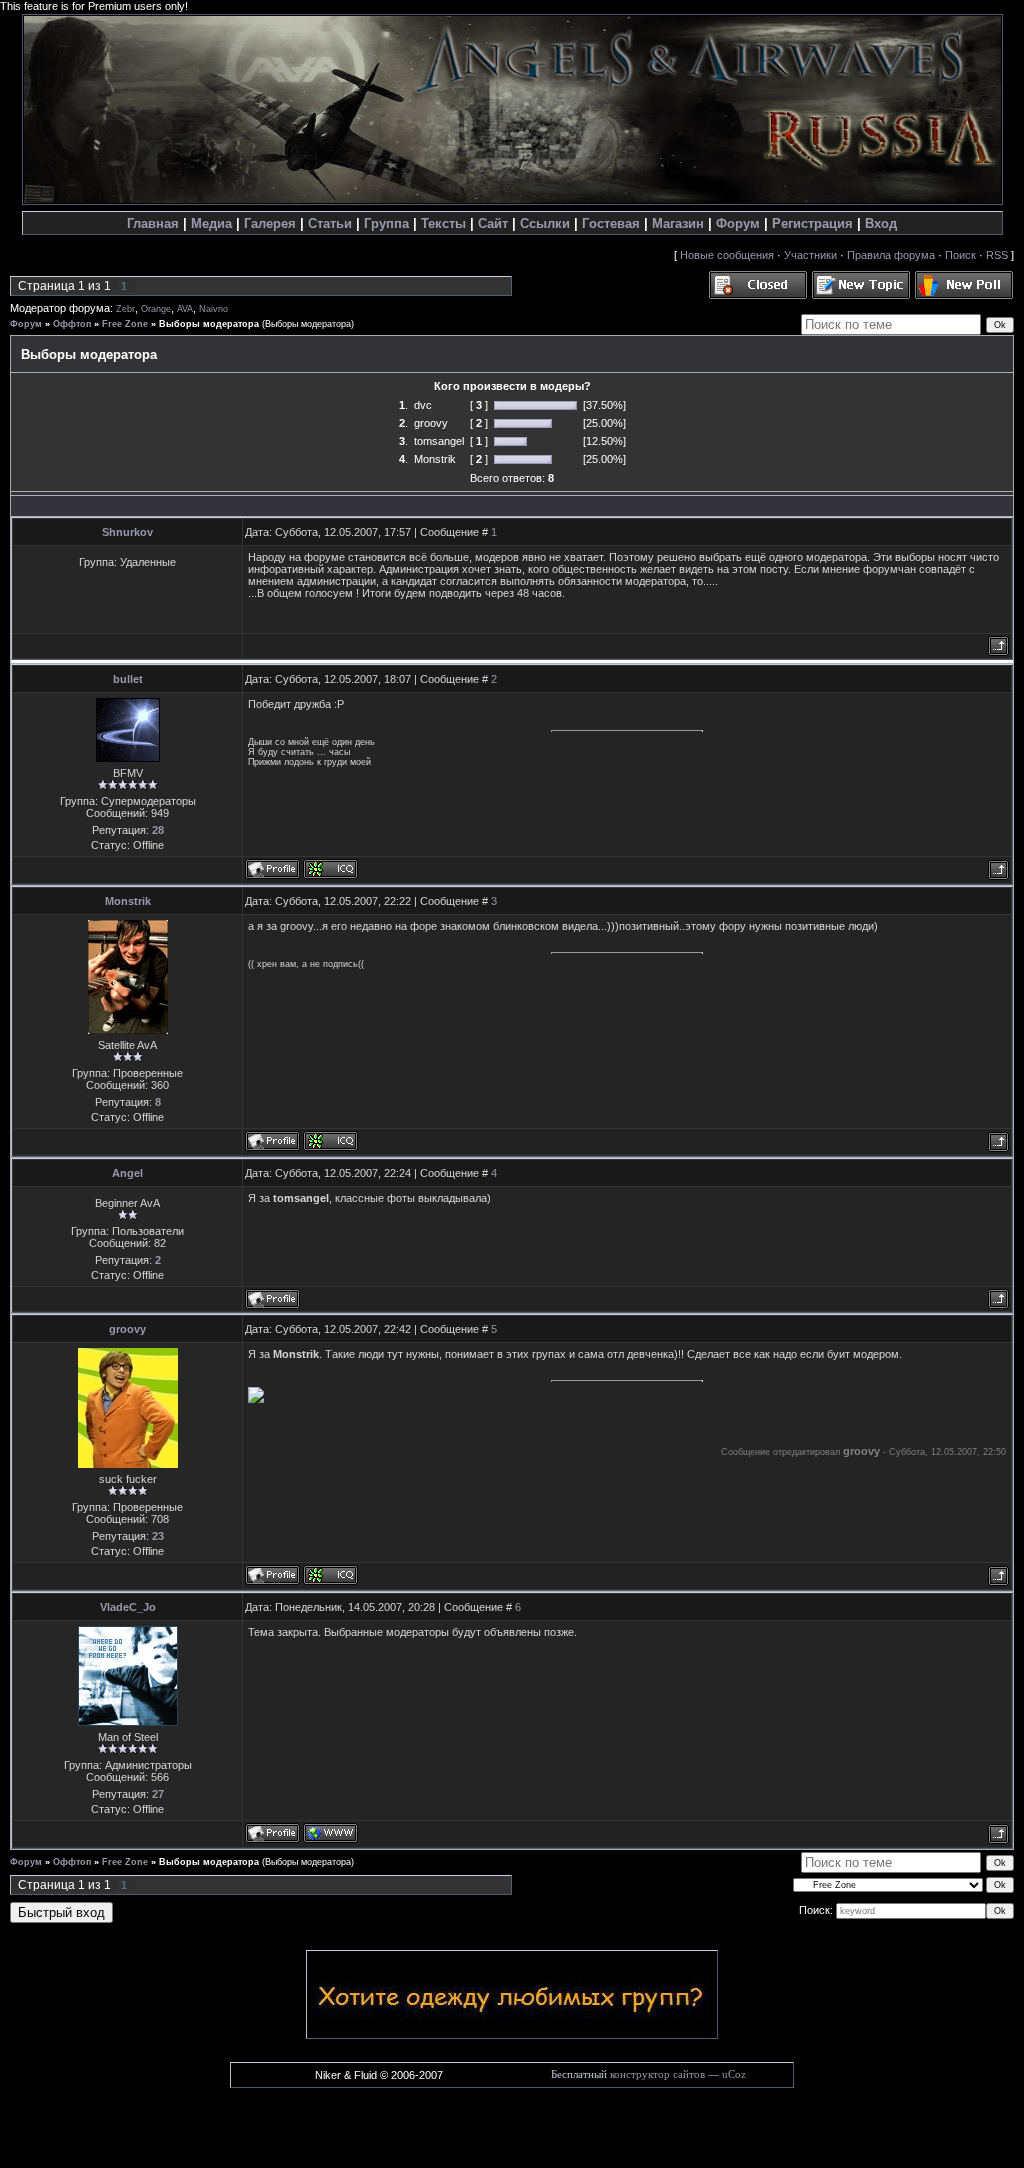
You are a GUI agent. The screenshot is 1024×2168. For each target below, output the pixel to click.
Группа (386, 223)
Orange (156, 309)
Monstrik (128, 901)
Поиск (960, 255)
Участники (810, 255)
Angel (127, 1173)
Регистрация (812, 223)
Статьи (330, 223)
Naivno (213, 309)
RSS (997, 255)
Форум (738, 223)
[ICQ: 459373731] (330, 869)
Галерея (270, 223)
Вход (881, 223)
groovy (127, 1329)
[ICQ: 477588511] (330, 1141)
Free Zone (125, 324)
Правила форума (891, 255)
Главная (153, 223)
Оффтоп (72, 324)
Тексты (443, 223)
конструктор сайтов (657, 2074)
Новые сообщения (727, 255)
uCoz (734, 2074)
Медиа (211, 223)
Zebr (125, 309)
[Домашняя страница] (330, 1833)
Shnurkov (127, 532)
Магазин (678, 223)
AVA (185, 309)
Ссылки (545, 223)
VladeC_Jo (128, 1607)
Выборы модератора (209, 324)
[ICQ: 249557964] (330, 1575)
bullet (128, 679)
